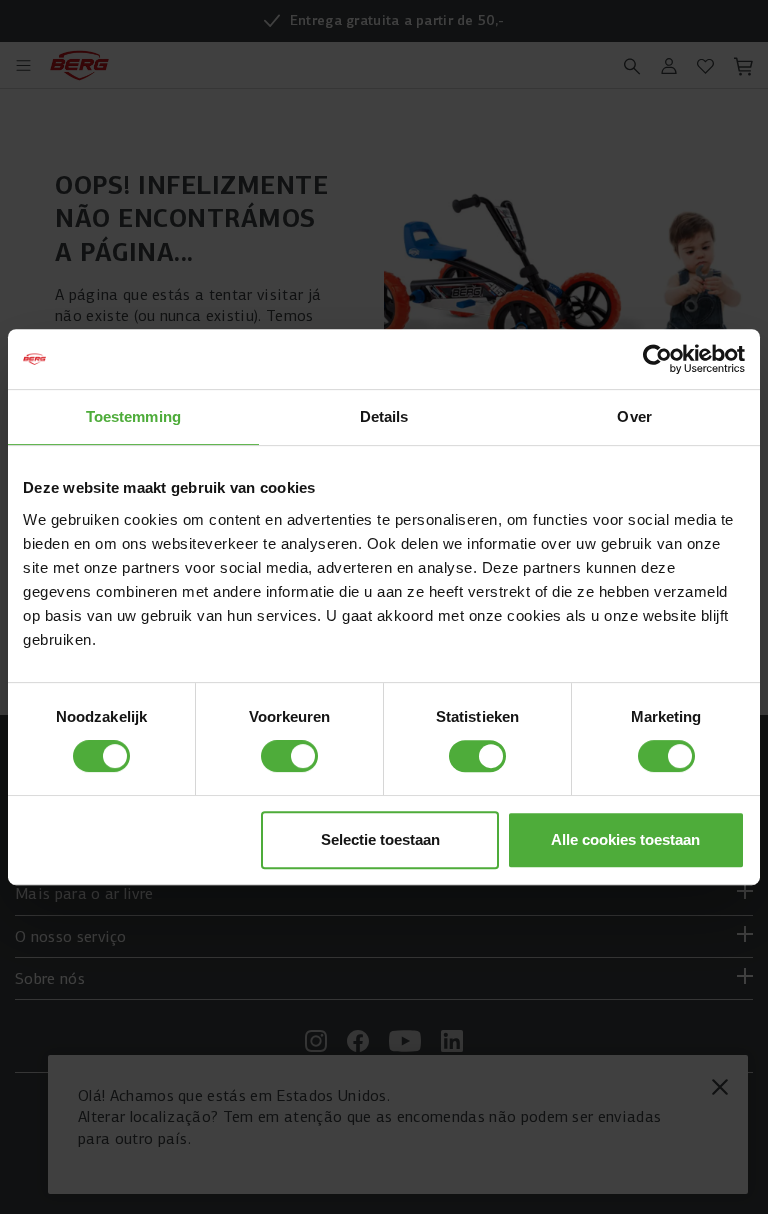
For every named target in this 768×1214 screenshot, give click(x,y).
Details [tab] (384, 416)
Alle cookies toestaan (625, 839)
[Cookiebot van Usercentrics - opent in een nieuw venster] (657, 359)
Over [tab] (634, 416)
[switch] (289, 756)
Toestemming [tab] (133, 416)
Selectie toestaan (380, 839)
